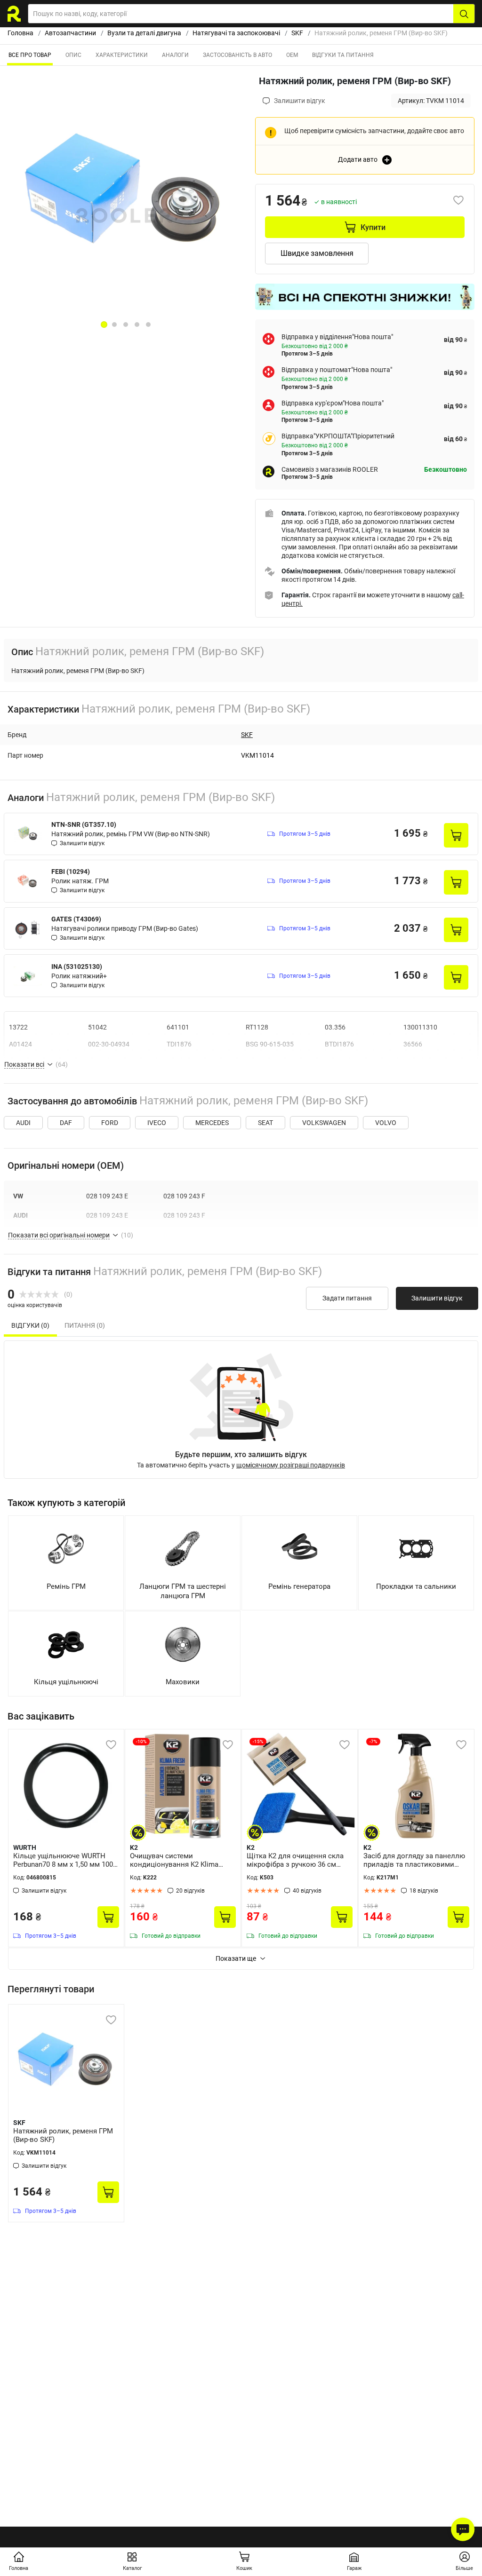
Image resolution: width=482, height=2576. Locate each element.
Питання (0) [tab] (85, 1325)
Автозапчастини (70, 33)
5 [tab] (148, 325)
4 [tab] (137, 325)
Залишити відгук (437, 1298)
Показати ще (236, 1958)
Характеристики (122, 55)
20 (190, 1891)
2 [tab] (114, 325)
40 (307, 1891)
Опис (73, 55)
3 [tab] (126, 325)
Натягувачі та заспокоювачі (236, 33)
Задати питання (347, 1298)
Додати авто (358, 159)
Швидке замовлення (317, 253)
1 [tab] (104, 325)
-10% (141, 1741)
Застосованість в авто (237, 55)
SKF (297, 33)
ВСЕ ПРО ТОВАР (30, 55)
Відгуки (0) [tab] (30, 1325)
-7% (373, 1741)
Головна (20, 33)
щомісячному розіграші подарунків (291, 1465)
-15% (258, 1741)
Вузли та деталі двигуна (144, 33)
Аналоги (175, 55)
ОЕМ (292, 55)
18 (424, 1891)
